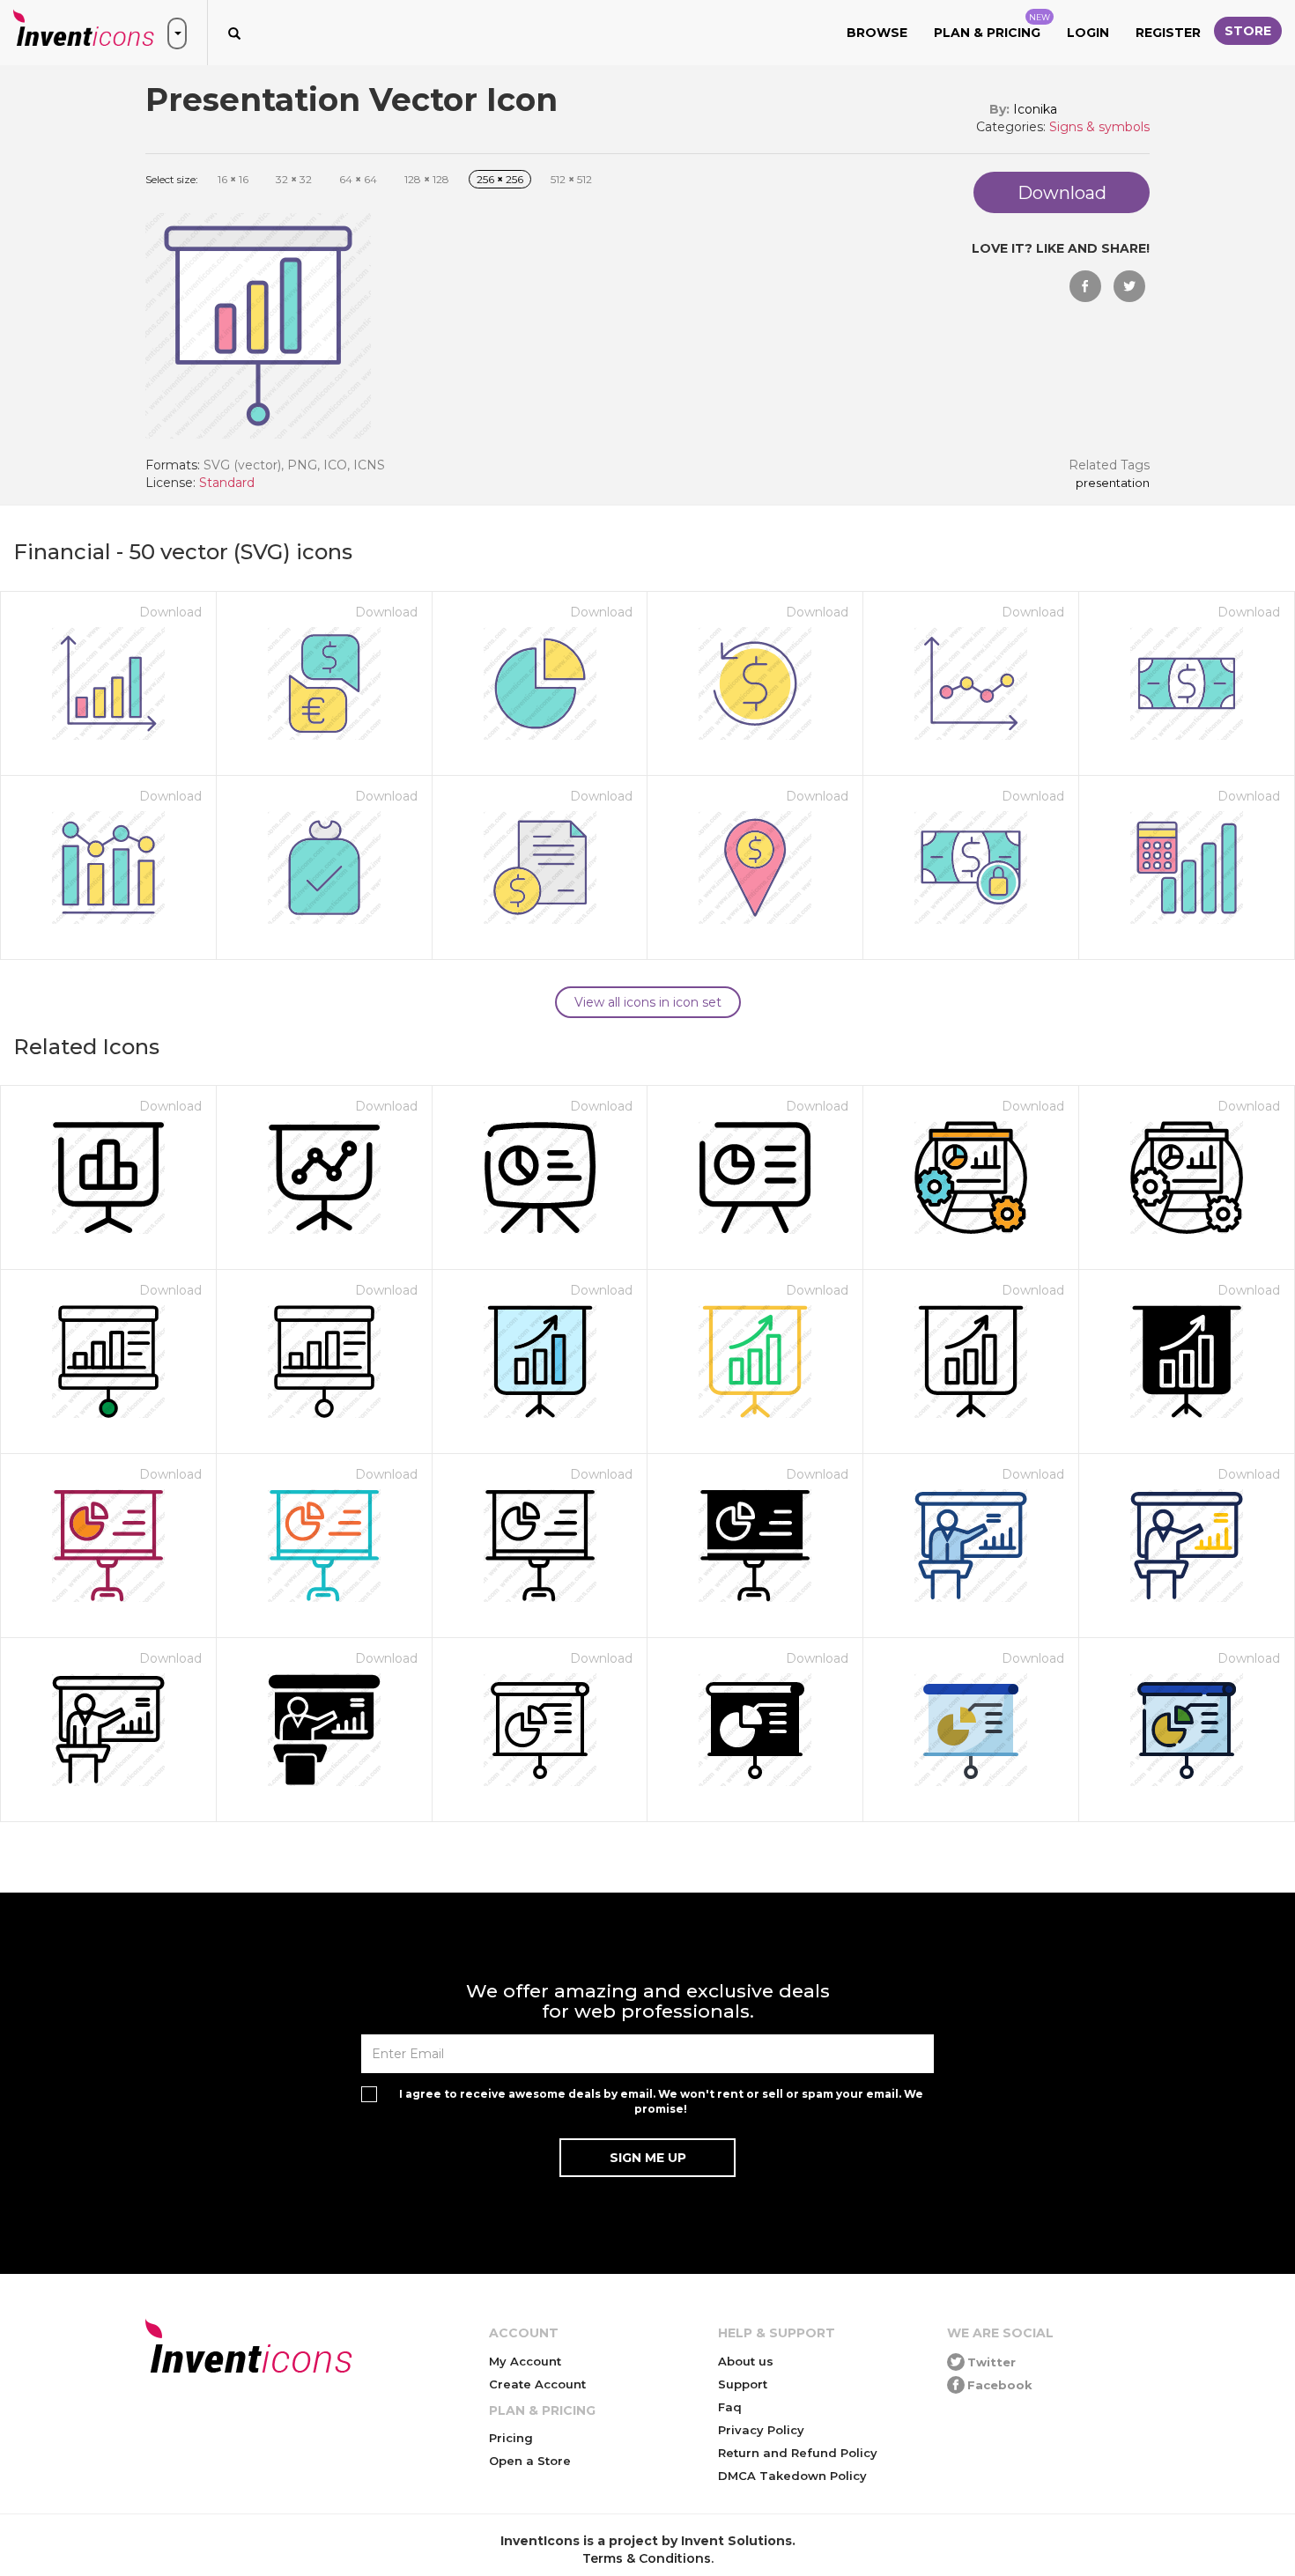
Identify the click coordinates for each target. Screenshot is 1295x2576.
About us (746, 2361)
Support (743, 2384)
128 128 (427, 179)
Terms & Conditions (647, 2558)
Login (1088, 33)
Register (1168, 33)
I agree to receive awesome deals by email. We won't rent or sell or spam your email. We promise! (661, 2101)
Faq (730, 2407)
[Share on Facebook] (1085, 286)
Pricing (511, 2438)
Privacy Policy (761, 2430)
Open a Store (530, 2461)
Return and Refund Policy (798, 2453)
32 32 (294, 179)
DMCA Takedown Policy (792, 2476)
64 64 (358, 179)
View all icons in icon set (648, 1002)
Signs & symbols (1099, 127)
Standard (227, 483)
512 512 (571, 179)
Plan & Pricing (992, 26)
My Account (525, 2361)
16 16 (233, 179)
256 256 (500, 179)
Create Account (537, 2384)
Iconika (1035, 109)
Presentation (1113, 483)
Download (170, 612)
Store (1248, 31)
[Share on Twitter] (1129, 286)
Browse (877, 33)
